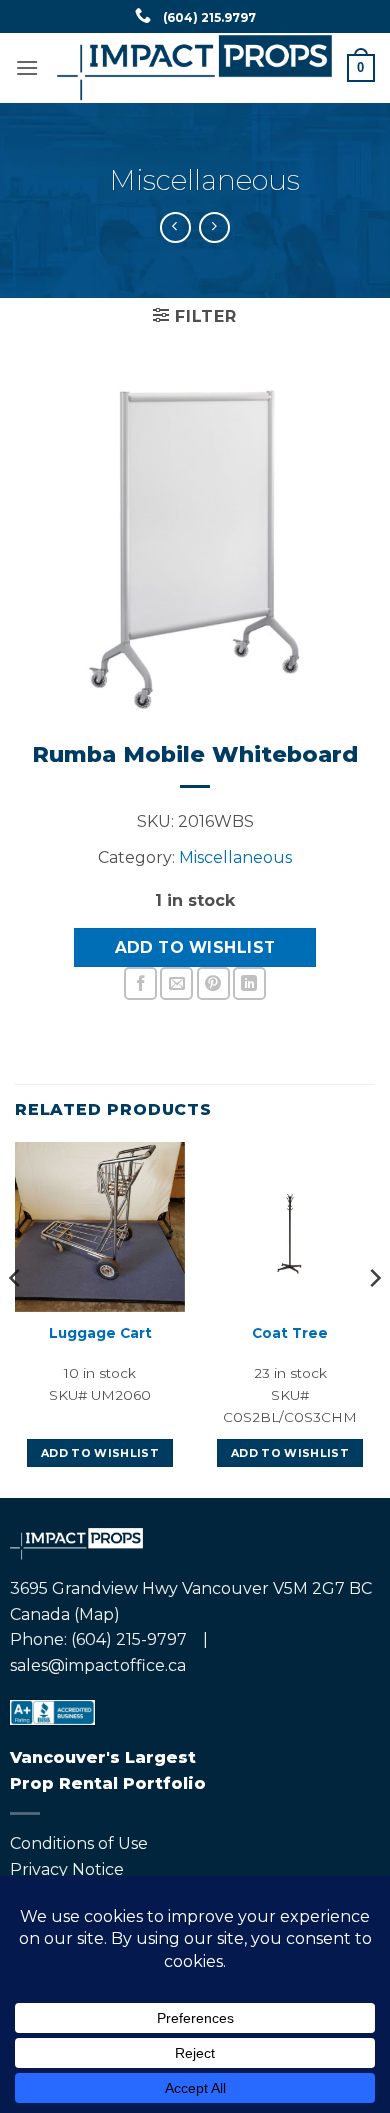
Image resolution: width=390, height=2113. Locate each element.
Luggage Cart (100, 1333)
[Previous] (16, 1318)
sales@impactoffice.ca (98, 1665)
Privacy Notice (67, 1869)
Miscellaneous (205, 180)
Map (96, 1614)
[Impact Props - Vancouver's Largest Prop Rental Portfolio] (194, 68)
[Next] (374, 1318)
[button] (27, 67)
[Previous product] (214, 227)
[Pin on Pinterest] (213, 983)
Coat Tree (290, 1333)
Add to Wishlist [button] (100, 1453)
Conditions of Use (79, 1843)
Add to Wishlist (195, 947)
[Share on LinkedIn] (249, 983)
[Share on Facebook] (140, 983)
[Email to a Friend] (176, 983)
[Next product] (175, 227)
